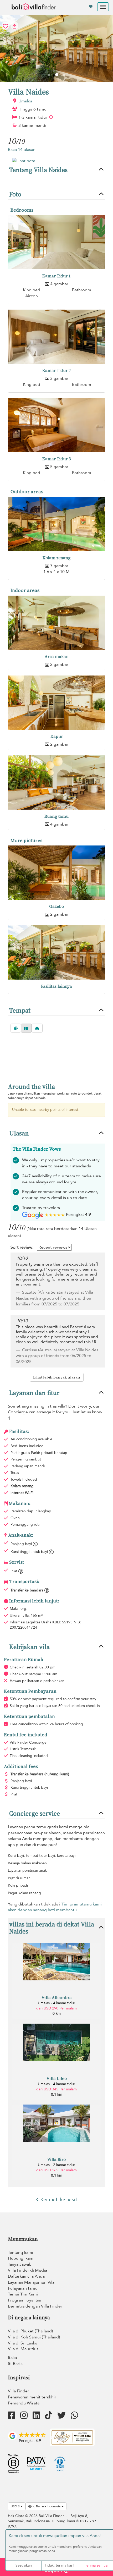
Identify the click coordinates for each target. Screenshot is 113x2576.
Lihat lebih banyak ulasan (57, 1377)
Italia (12, 2358)
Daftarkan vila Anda (26, 2276)
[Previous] (49, 75)
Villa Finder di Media (27, 2270)
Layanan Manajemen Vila (31, 2282)
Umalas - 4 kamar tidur (56, 2003)
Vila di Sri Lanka (23, 2343)
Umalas (25, 101)
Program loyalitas (24, 2300)
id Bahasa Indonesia (47, 2506)
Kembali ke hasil (59, 2199)
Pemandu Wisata (24, 2403)
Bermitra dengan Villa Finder (35, 2306)
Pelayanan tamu (23, 2288)
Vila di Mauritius (23, 2349)
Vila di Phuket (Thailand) (30, 2331)
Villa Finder (19, 2391)
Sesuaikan (24, 2565)
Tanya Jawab (20, 2264)
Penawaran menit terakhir (32, 2397)
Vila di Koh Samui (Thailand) (34, 2337)
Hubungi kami (21, 2258)
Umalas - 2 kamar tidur (56, 2165)
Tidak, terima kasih (60, 2565)
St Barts (15, 2364)
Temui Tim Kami (23, 2294)
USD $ (16, 2506)
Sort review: (22, 1247)
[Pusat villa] (37, 1028)
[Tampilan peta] (26, 1028)
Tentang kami (20, 2253)
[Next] (64, 75)
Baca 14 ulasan (22, 150)
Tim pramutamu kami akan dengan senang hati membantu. (55, 1907)
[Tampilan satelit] (16, 1028)
